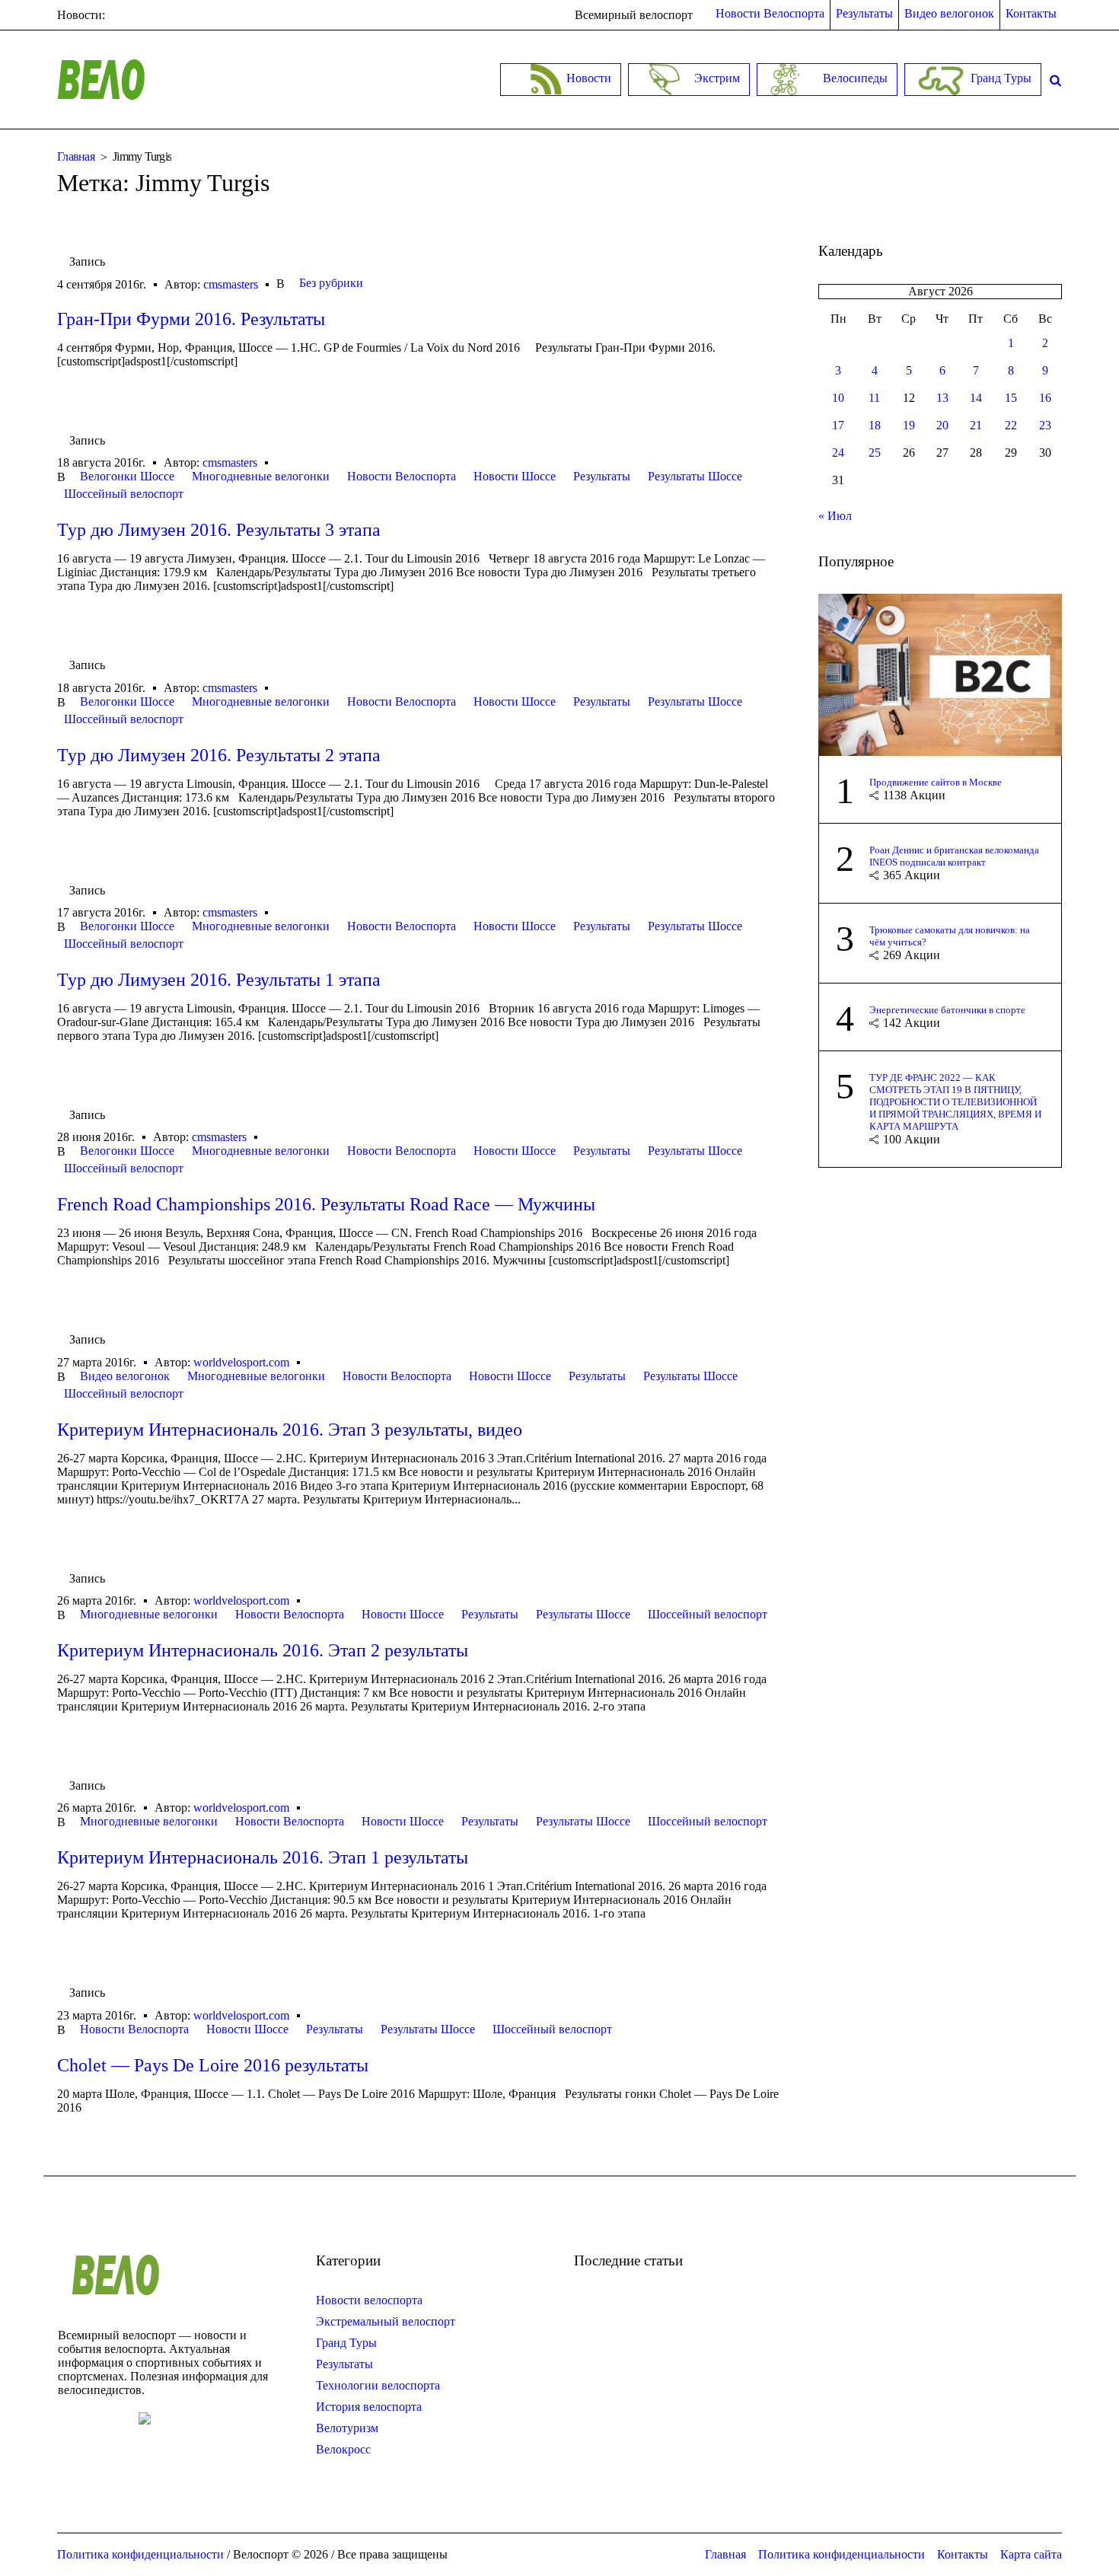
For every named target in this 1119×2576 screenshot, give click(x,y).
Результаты (602, 476)
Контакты (963, 2554)
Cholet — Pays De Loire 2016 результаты (213, 2065)
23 (1045, 425)
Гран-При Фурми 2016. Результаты (191, 319)
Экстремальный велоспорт (386, 2321)
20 (942, 425)
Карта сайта (1031, 2554)
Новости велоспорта (369, 2300)
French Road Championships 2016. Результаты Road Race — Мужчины (326, 1204)
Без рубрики (331, 283)
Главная (76, 156)
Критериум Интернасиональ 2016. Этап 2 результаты (263, 1650)
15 (1011, 398)
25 (875, 453)
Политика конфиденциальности (842, 2554)
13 (942, 398)
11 (874, 398)
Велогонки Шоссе (127, 476)
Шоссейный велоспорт (124, 494)
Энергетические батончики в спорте (947, 1010)
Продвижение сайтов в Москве (936, 782)
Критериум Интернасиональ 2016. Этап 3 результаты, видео (290, 1430)
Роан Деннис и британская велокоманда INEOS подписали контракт (954, 856)
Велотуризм (347, 2428)
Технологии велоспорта (378, 2385)
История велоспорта (369, 2407)
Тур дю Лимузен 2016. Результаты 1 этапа (219, 980)
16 (1045, 398)
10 (838, 398)
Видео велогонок (125, 1376)
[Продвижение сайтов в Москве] (940, 673)
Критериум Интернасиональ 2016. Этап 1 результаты (263, 1857)
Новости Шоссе (515, 476)
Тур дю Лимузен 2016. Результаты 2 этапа (219, 755)
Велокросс (343, 2449)
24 (838, 453)
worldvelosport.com (241, 1362)
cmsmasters (231, 284)
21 (976, 425)
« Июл (835, 516)
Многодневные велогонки (261, 476)
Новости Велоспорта (402, 476)
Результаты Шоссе (695, 476)
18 (875, 425)
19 (909, 425)
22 (1011, 425)
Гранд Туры (346, 2343)
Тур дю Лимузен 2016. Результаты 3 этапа (219, 530)
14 (976, 398)
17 (838, 425)
